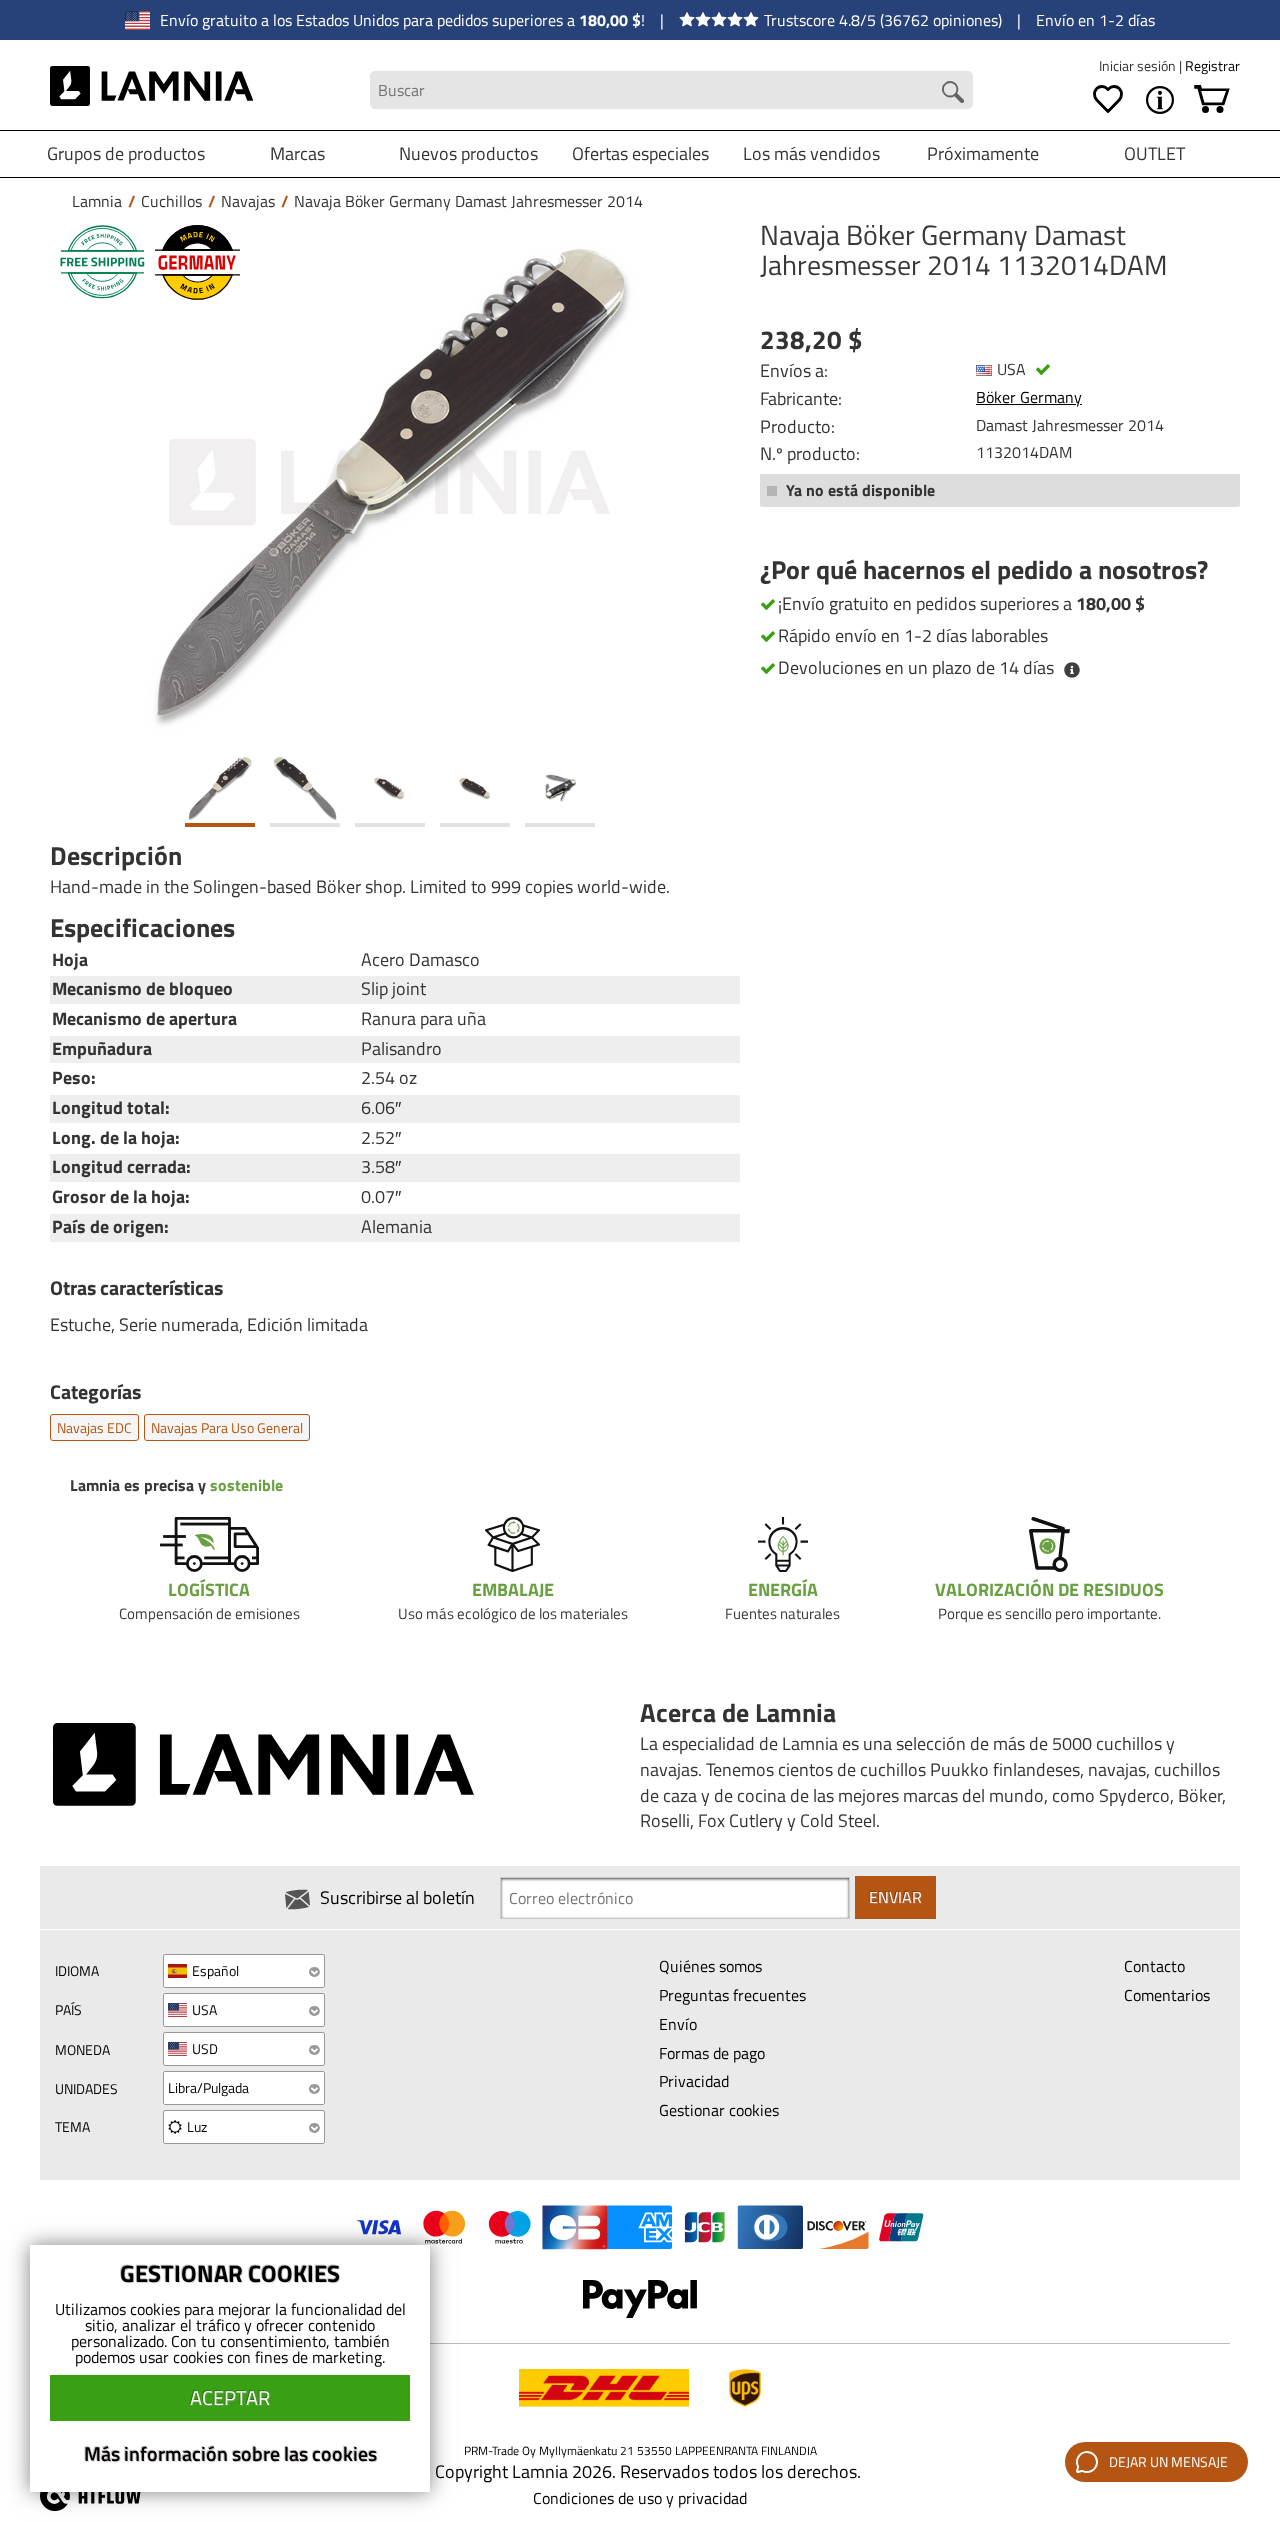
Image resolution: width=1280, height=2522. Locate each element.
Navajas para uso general (227, 1427)
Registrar (1212, 65)
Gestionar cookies (719, 2110)
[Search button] (953, 92)
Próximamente (983, 153)
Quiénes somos (710, 1966)
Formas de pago (712, 2053)
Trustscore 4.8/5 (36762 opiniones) (883, 20)
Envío (678, 2024)
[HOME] (151, 90)
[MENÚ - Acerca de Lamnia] (1160, 100)
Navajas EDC (94, 1427)
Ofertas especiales (640, 153)
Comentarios (1167, 1995)
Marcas (297, 153)
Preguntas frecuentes (732, 1995)
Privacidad (694, 2081)
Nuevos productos (468, 153)
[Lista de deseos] (1108, 100)
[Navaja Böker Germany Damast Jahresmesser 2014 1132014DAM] (390, 482)
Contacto (1154, 1966)
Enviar (895, 1897)
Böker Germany (1029, 397)
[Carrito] (1212, 100)
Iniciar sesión (1139, 65)
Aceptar (230, 2397)
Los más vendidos (811, 153)
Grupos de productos (126, 153)
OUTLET (1154, 153)
